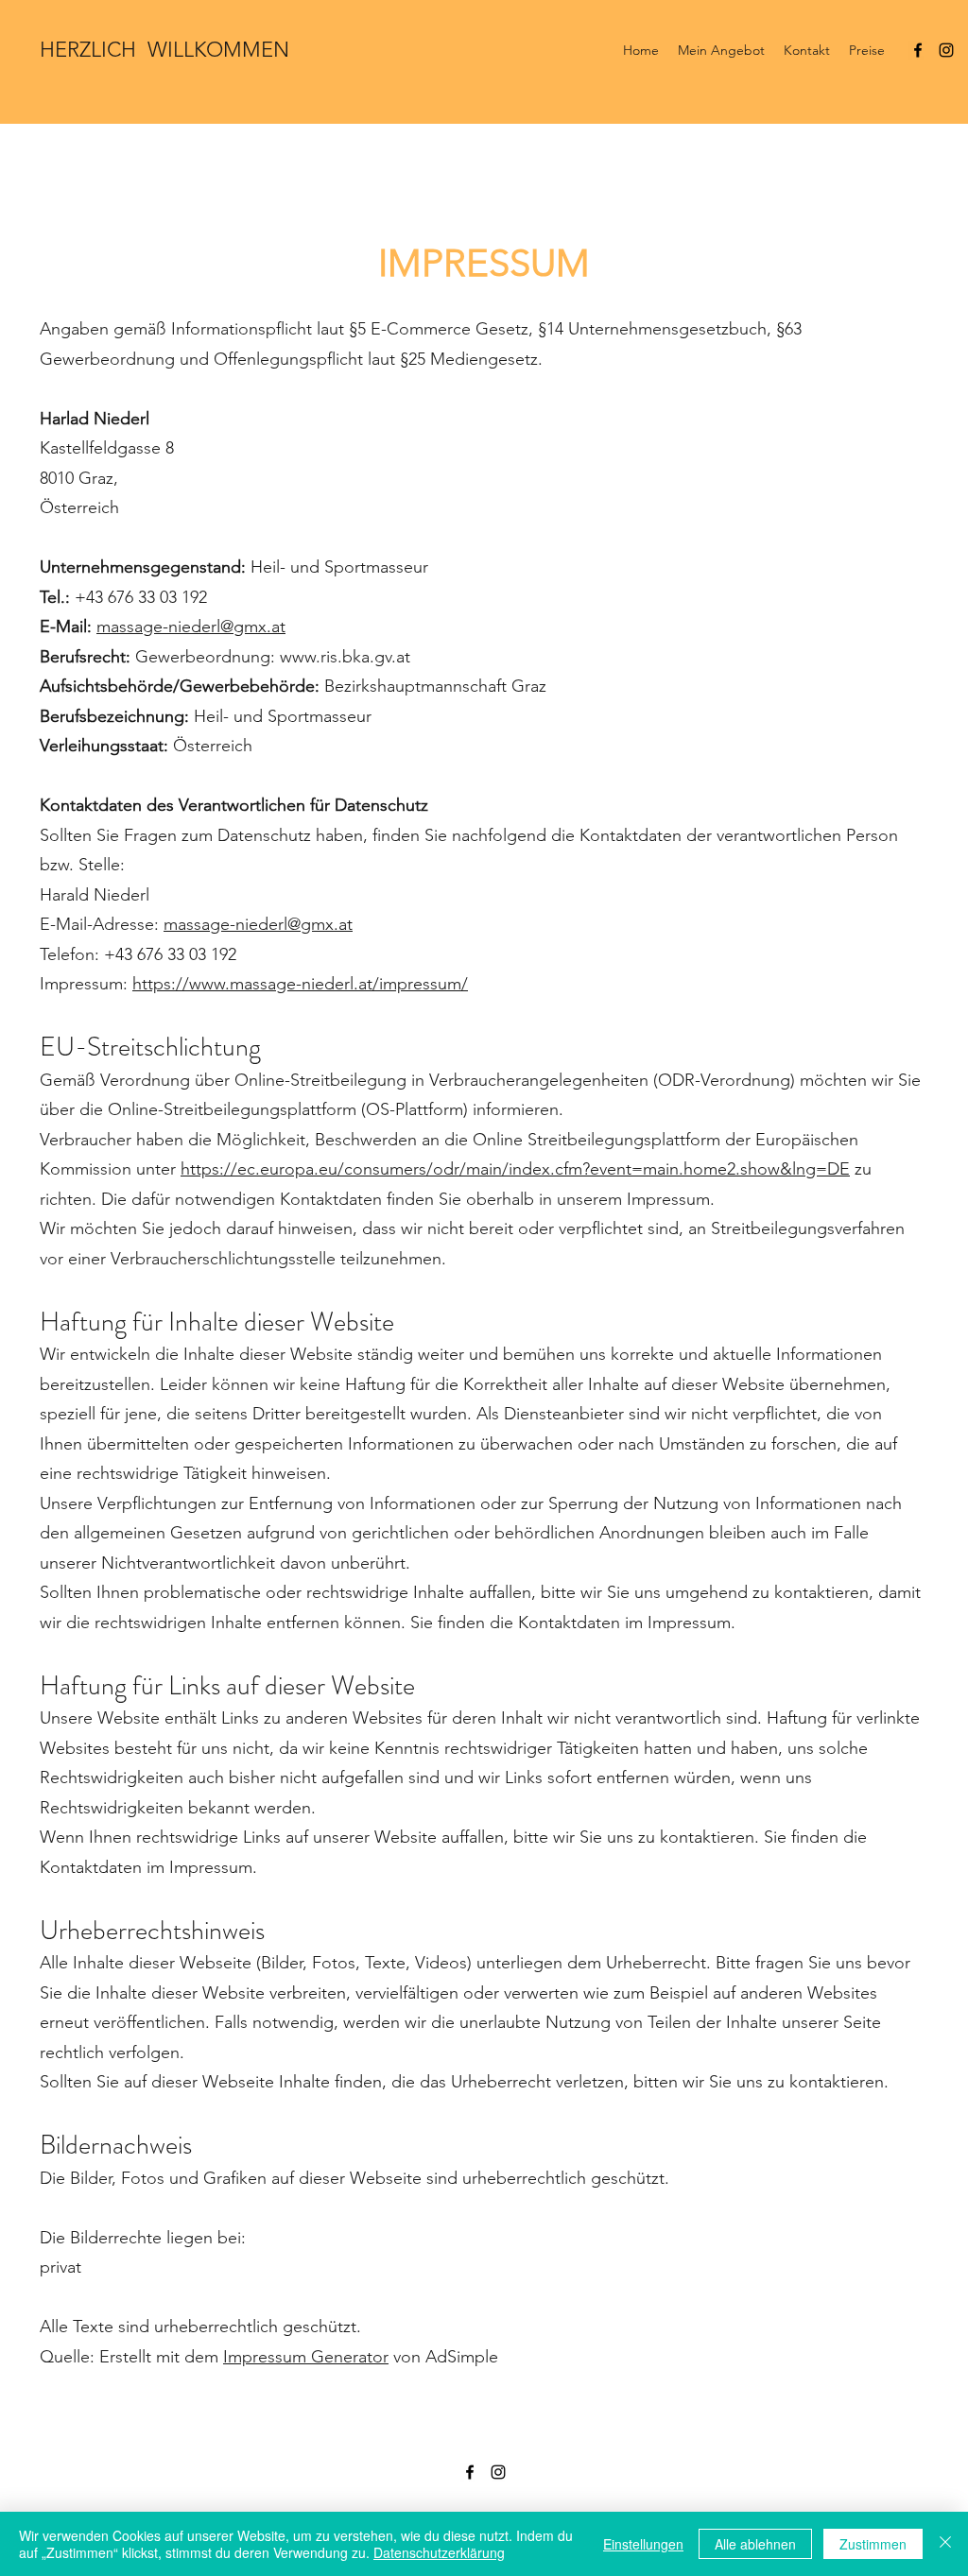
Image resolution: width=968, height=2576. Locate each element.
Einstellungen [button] (643, 2544)
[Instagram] (946, 50)
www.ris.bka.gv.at (345, 657)
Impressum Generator (306, 2357)
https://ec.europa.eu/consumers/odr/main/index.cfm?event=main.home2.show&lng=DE (515, 1169)
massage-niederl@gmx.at (191, 627)
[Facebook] (918, 50)
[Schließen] (945, 2544)
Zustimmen (873, 2544)
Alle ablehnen (755, 2544)
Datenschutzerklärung (439, 2552)
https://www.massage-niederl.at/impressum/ (300, 984)
